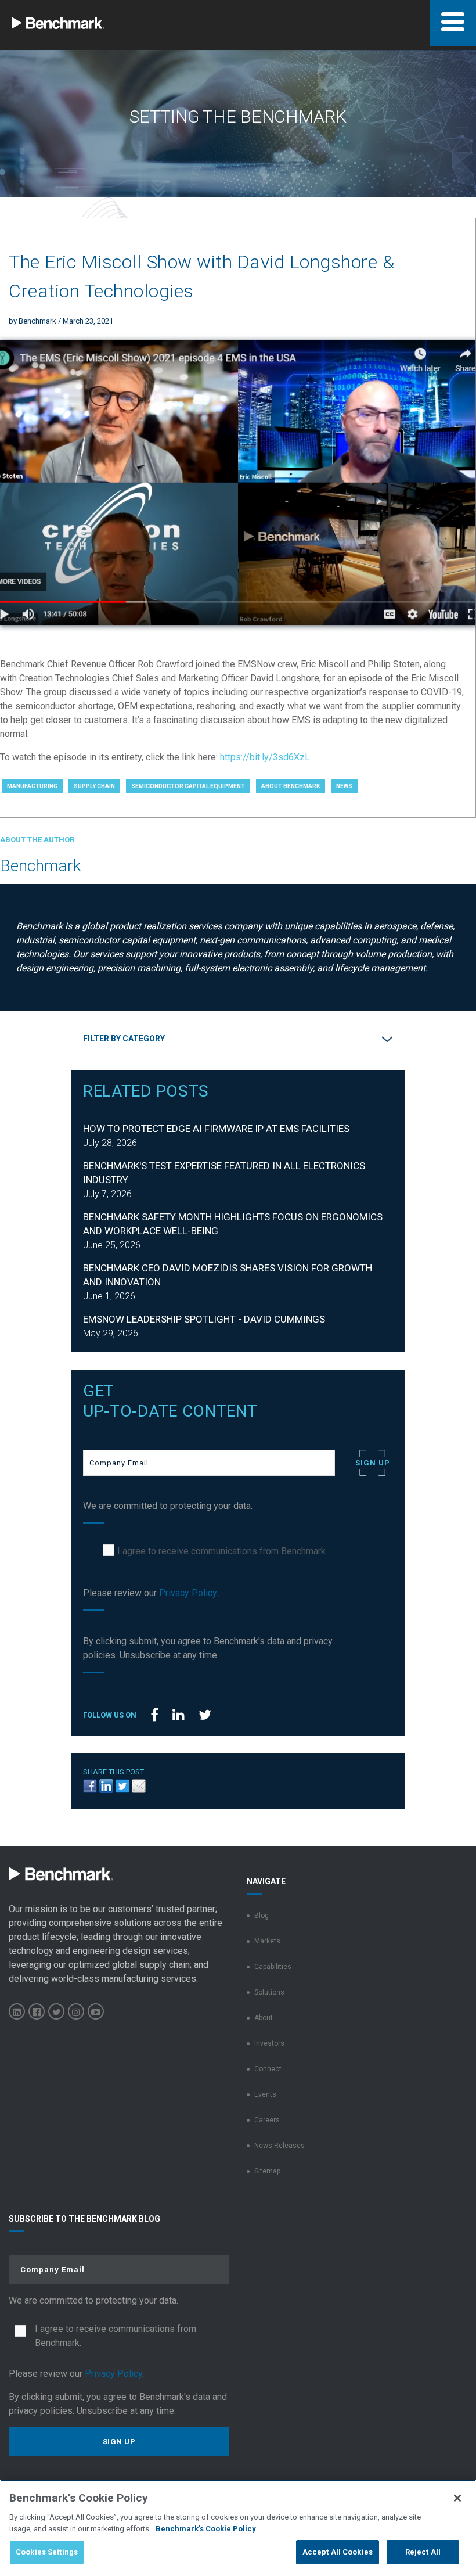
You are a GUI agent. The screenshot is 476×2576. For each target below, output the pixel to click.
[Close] (457, 2498)
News (344, 786)
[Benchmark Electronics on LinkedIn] (17, 2011)
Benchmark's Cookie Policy (206, 2529)
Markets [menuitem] (267, 1941)
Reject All (423, 2552)
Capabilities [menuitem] (273, 1967)
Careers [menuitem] (267, 2120)
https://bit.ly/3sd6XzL (265, 757)
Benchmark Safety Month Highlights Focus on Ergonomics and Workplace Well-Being (233, 1224)
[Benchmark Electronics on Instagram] (76, 2011)
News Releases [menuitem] (280, 2146)
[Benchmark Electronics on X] (56, 2011)
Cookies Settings (47, 2552)
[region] (238, 2528)
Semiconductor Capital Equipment (188, 786)
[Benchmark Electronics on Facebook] (37, 2011)
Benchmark (37, 321)
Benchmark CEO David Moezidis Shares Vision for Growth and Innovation (228, 1275)
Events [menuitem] (265, 2094)
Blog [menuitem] (262, 1916)
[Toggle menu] (453, 23)
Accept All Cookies (338, 2552)
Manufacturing (32, 786)
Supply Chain (94, 786)
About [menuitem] (264, 2018)
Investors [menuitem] (269, 2043)
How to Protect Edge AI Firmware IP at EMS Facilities (216, 1129)
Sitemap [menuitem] (267, 2171)
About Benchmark (291, 786)
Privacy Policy (188, 1593)
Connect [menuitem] (268, 2069)
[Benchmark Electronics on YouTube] (96, 2011)
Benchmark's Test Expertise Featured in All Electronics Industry (224, 1173)
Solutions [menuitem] (269, 1992)
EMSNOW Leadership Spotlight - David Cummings (204, 1319)
